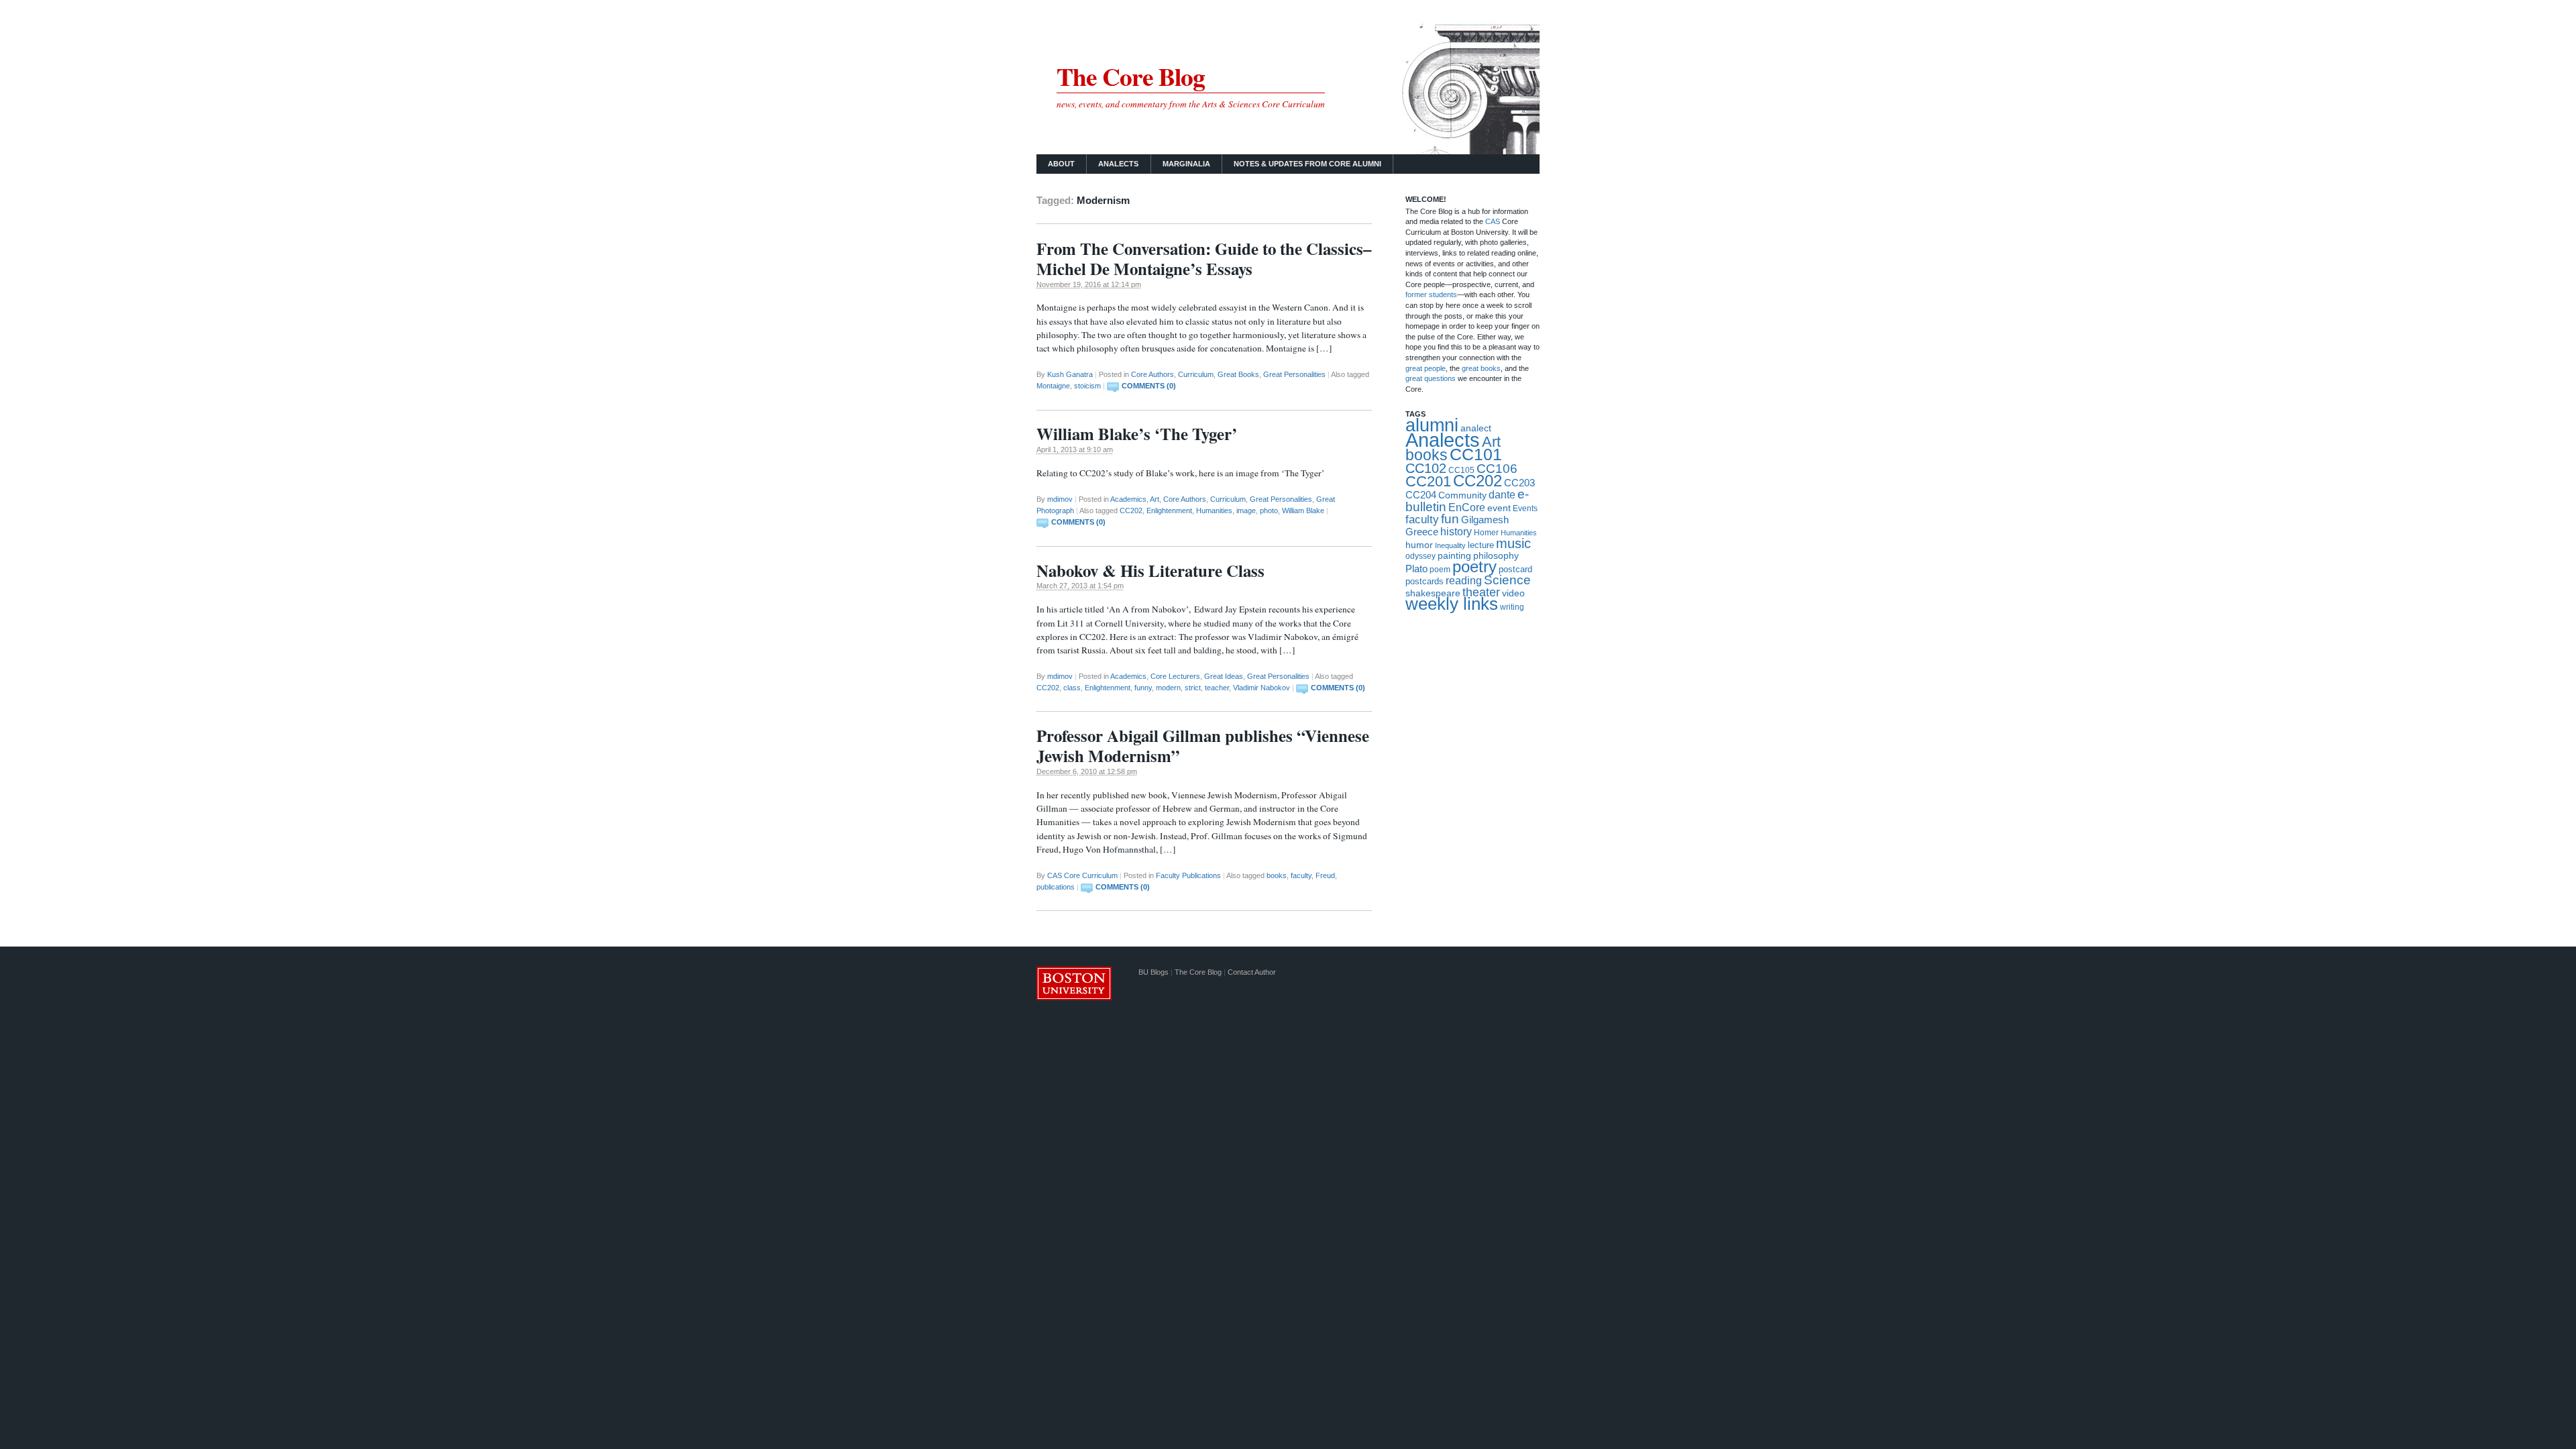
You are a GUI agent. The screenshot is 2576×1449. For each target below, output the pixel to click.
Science (1507, 580)
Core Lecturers (1175, 676)
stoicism (1087, 386)
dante (1502, 494)
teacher (1217, 688)
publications (1056, 887)
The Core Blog (1131, 76)
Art (1155, 499)
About (1061, 164)
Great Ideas (1224, 676)
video (1513, 593)
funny (1143, 688)
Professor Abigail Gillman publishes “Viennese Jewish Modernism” (1203, 746)
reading (1464, 581)
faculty (1301, 875)
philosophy (1496, 555)
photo (1269, 511)
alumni (1432, 425)
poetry (1474, 567)
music (1513, 543)
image (1246, 511)
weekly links (1452, 604)
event (1499, 508)
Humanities (1214, 511)
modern (1168, 688)
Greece (1422, 532)
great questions (1431, 378)
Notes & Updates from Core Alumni (1307, 164)
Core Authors (1152, 374)
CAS (1494, 221)
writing (1512, 607)
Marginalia (1186, 164)
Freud (1325, 875)
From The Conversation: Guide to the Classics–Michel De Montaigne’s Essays (1204, 259)
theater (1481, 592)
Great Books (1238, 374)
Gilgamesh (1485, 520)
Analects (1118, 164)
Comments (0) (1149, 386)
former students (1431, 294)
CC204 (1421, 495)
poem (1440, 570)
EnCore (1467, 507)
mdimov (1060, 499)
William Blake (1303, 511)
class (1072, 688)
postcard (1515, 569)
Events (1525, 508)
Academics (1128, 499)
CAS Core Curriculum (1082, 875)
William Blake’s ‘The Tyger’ (1137, 434)
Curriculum (1196, 374)
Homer (1486, 533)
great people (1426, 368)
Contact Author (1252, 972)
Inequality (1450, 545)
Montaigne (1053, 386)
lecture (1481, 545)
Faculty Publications (1188, 875)
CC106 (1497, 469)
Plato (1416, 569)
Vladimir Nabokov (1262, 688)
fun (1450, 519)
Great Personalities (1294, 374)
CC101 (1476, 454)
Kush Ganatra (1070, 374)
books (1277, 875)
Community (1462, 495)
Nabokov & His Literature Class (1150, 571)
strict (1193, 688)
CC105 (1461, 470)
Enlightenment (1169, 511)
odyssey (1420, 556)
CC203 (1519, 483)
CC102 (1426, 468)
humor (1419, 545)
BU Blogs (1153, 972)
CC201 (1428, 481)
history (1456, 532)
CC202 (1131, 511)
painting (1454, 556)
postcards (1425, 581)
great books (1481, 368)
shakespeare (1433, 593)
